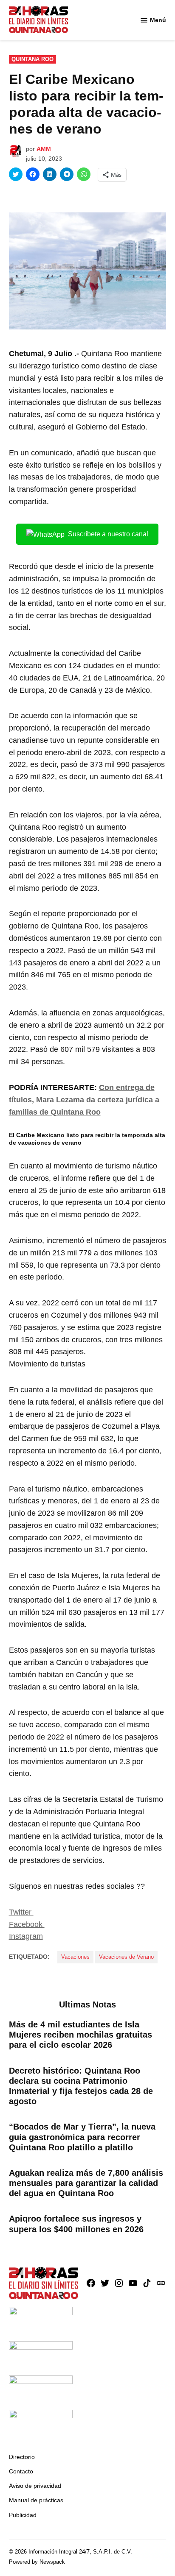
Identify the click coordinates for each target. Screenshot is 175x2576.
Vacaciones (75, 1957)
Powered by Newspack (37, 2562)
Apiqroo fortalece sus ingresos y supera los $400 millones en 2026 (76, 2224)
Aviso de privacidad (35, 2486)
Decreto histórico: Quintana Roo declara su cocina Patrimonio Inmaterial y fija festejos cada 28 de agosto (81, 2086)
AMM (44, 149)
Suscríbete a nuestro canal (108, 534)
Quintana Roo (32, 59)
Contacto (21, 2471)
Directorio (22, 2457)
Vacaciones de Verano (126, 1957)
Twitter (21, 1912)
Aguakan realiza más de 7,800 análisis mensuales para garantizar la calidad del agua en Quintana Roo (86, 2183)
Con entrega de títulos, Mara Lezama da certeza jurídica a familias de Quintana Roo (84, 1100)
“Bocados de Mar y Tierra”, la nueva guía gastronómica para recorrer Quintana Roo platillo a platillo (82, 2137)
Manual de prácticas (36, 2500)
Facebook (27, 1924)
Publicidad (23, 2515)
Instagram (26, 1936)
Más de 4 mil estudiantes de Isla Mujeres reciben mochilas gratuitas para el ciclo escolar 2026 (80, 2035)
